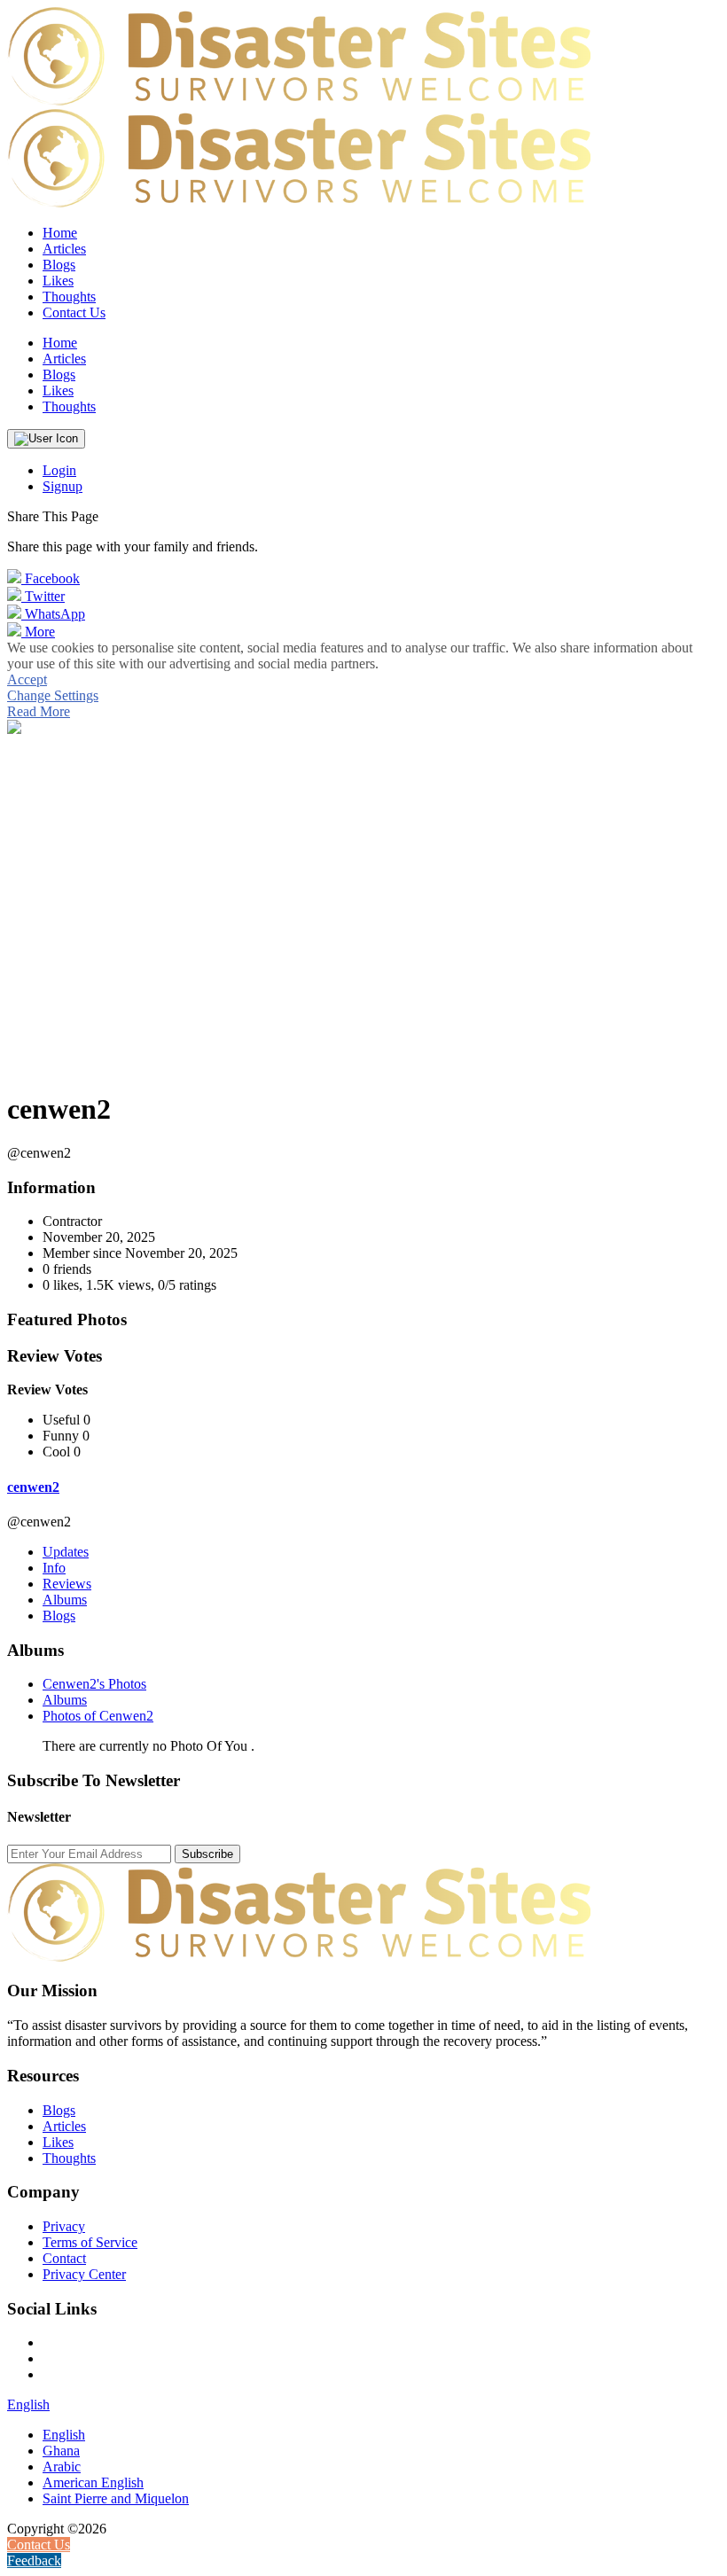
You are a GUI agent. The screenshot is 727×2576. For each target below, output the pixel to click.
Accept (27, 679)
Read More (39, 711)
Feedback (34, 2560)
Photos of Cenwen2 (98, 1716)
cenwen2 (33, 1487)
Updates (66, 1552)
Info (54, 1568)
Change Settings (53, 695)
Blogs (59, 1616)
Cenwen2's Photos (94, 1684)
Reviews (67, 1584)
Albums (65, 1600)
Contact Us (74, 312)
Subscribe (207, 1854)
